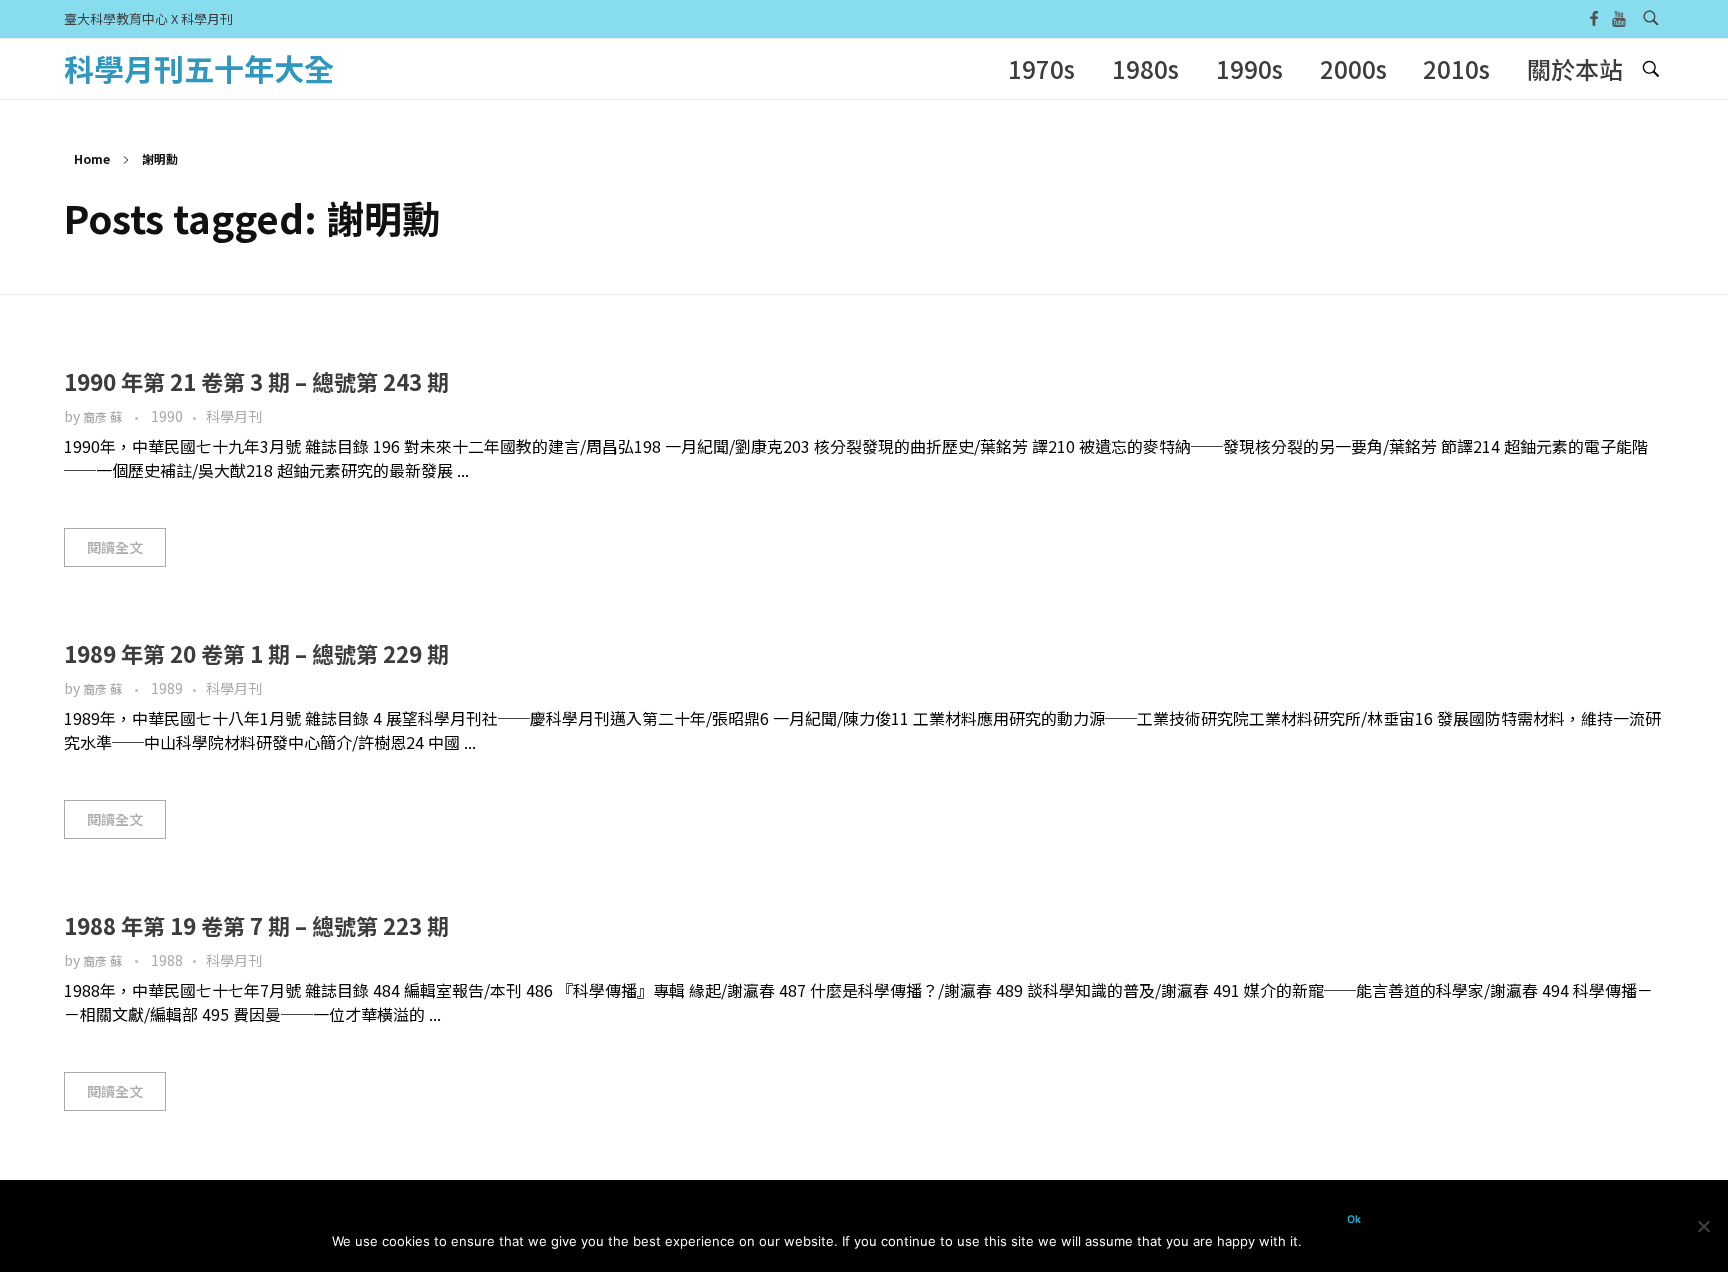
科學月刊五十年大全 (199, 68)
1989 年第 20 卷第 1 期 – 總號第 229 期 (256, 653)
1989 (167, 688)
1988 (167, 960)
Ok (1354, 1219)
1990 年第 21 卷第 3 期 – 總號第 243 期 (256, 381)
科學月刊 (234, 416)
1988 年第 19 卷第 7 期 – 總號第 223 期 (256, 925)
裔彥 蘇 (104, 417)
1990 (167, 416)
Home (92, 158)
